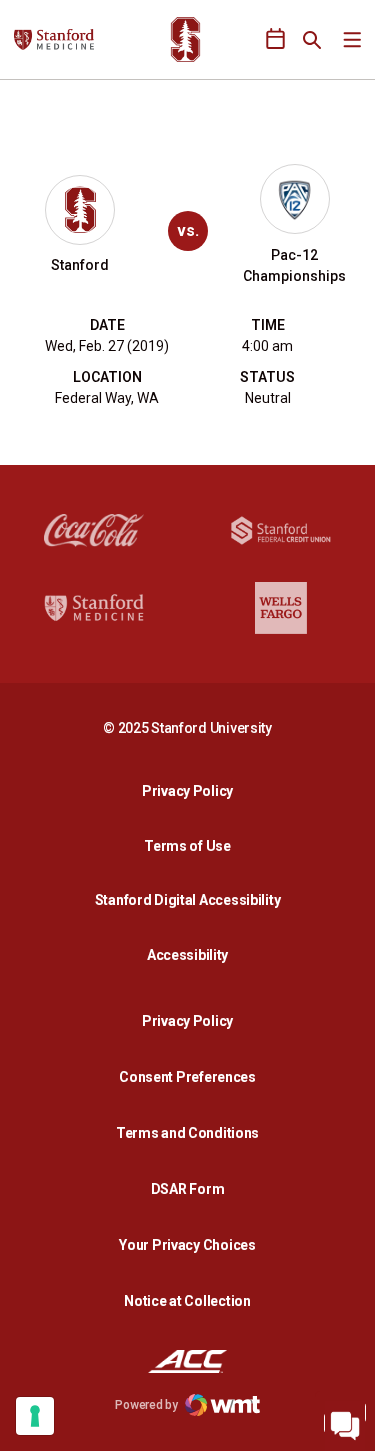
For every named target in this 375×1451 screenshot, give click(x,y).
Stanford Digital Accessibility (193, 899)
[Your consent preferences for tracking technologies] (35, 1416)
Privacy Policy (192, 790)
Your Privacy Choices (187, 1245)
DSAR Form (187, 1189)
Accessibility (192, 954)
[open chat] (345, 1421)
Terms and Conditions (187, 1133)
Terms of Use (187, 846)
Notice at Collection (187, 1301)
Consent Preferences (187, 1077)
